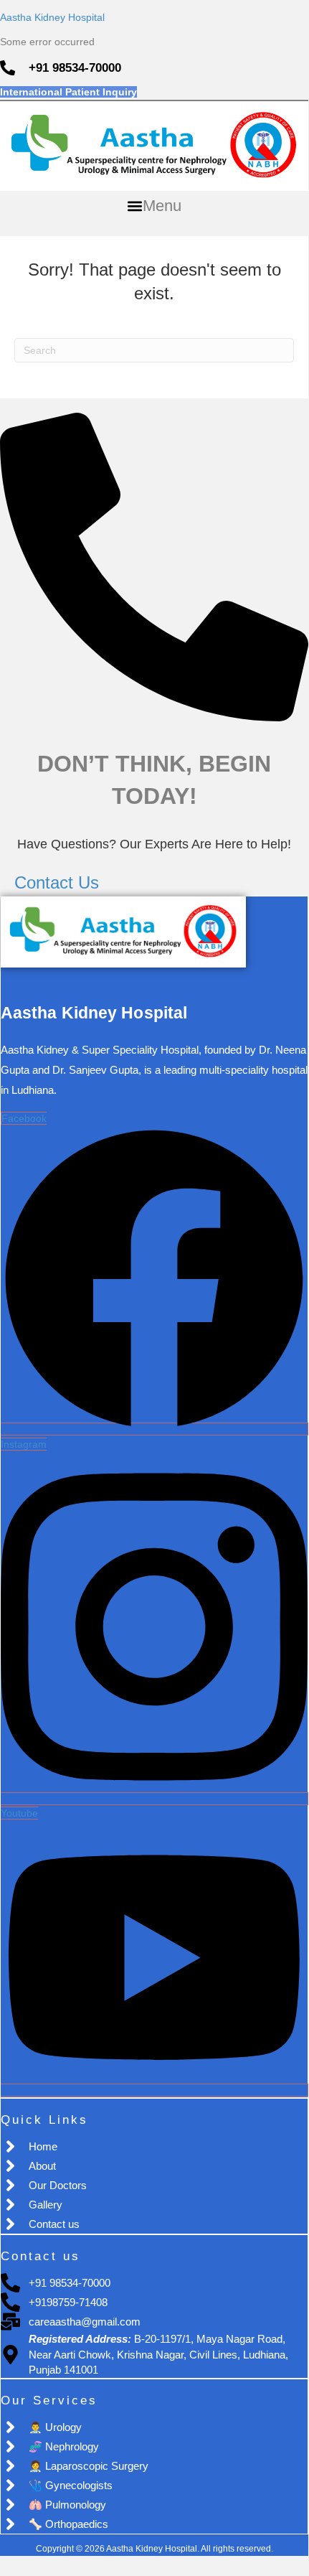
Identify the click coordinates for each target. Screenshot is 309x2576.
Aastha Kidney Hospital (52, 17)
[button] (154, 206)
